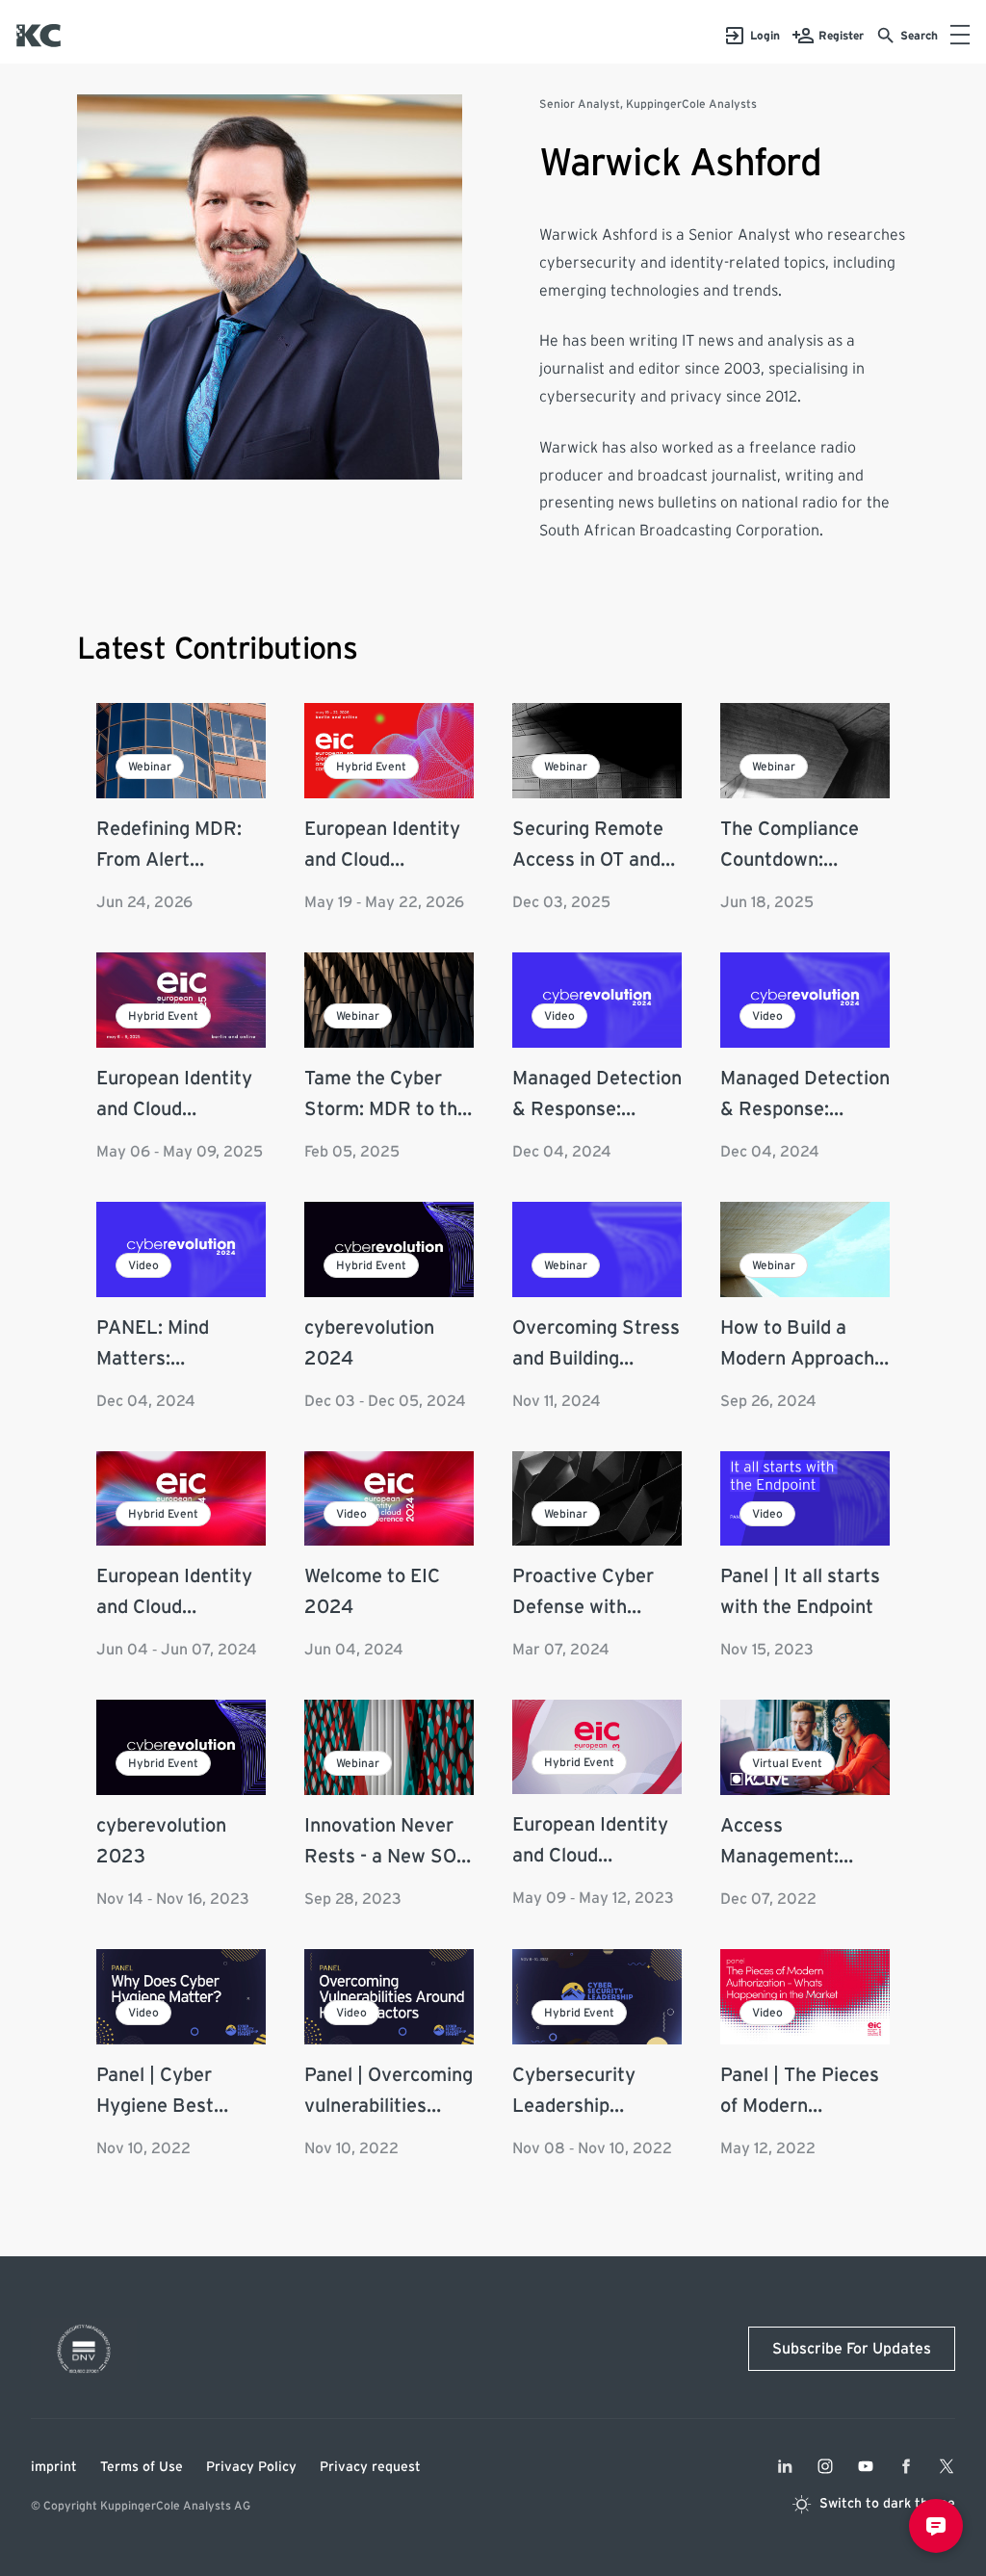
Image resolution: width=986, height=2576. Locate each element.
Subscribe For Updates (852, 2349)
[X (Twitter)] (947, 2466)
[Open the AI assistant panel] (936, 2526)
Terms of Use (142, 2467)
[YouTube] (866, 2466)
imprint (54, 2467)
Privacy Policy (251, 2467)
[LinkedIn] (785, 2466)
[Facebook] (906, 2466)
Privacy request (370, 2467)
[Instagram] (825, 2466)
